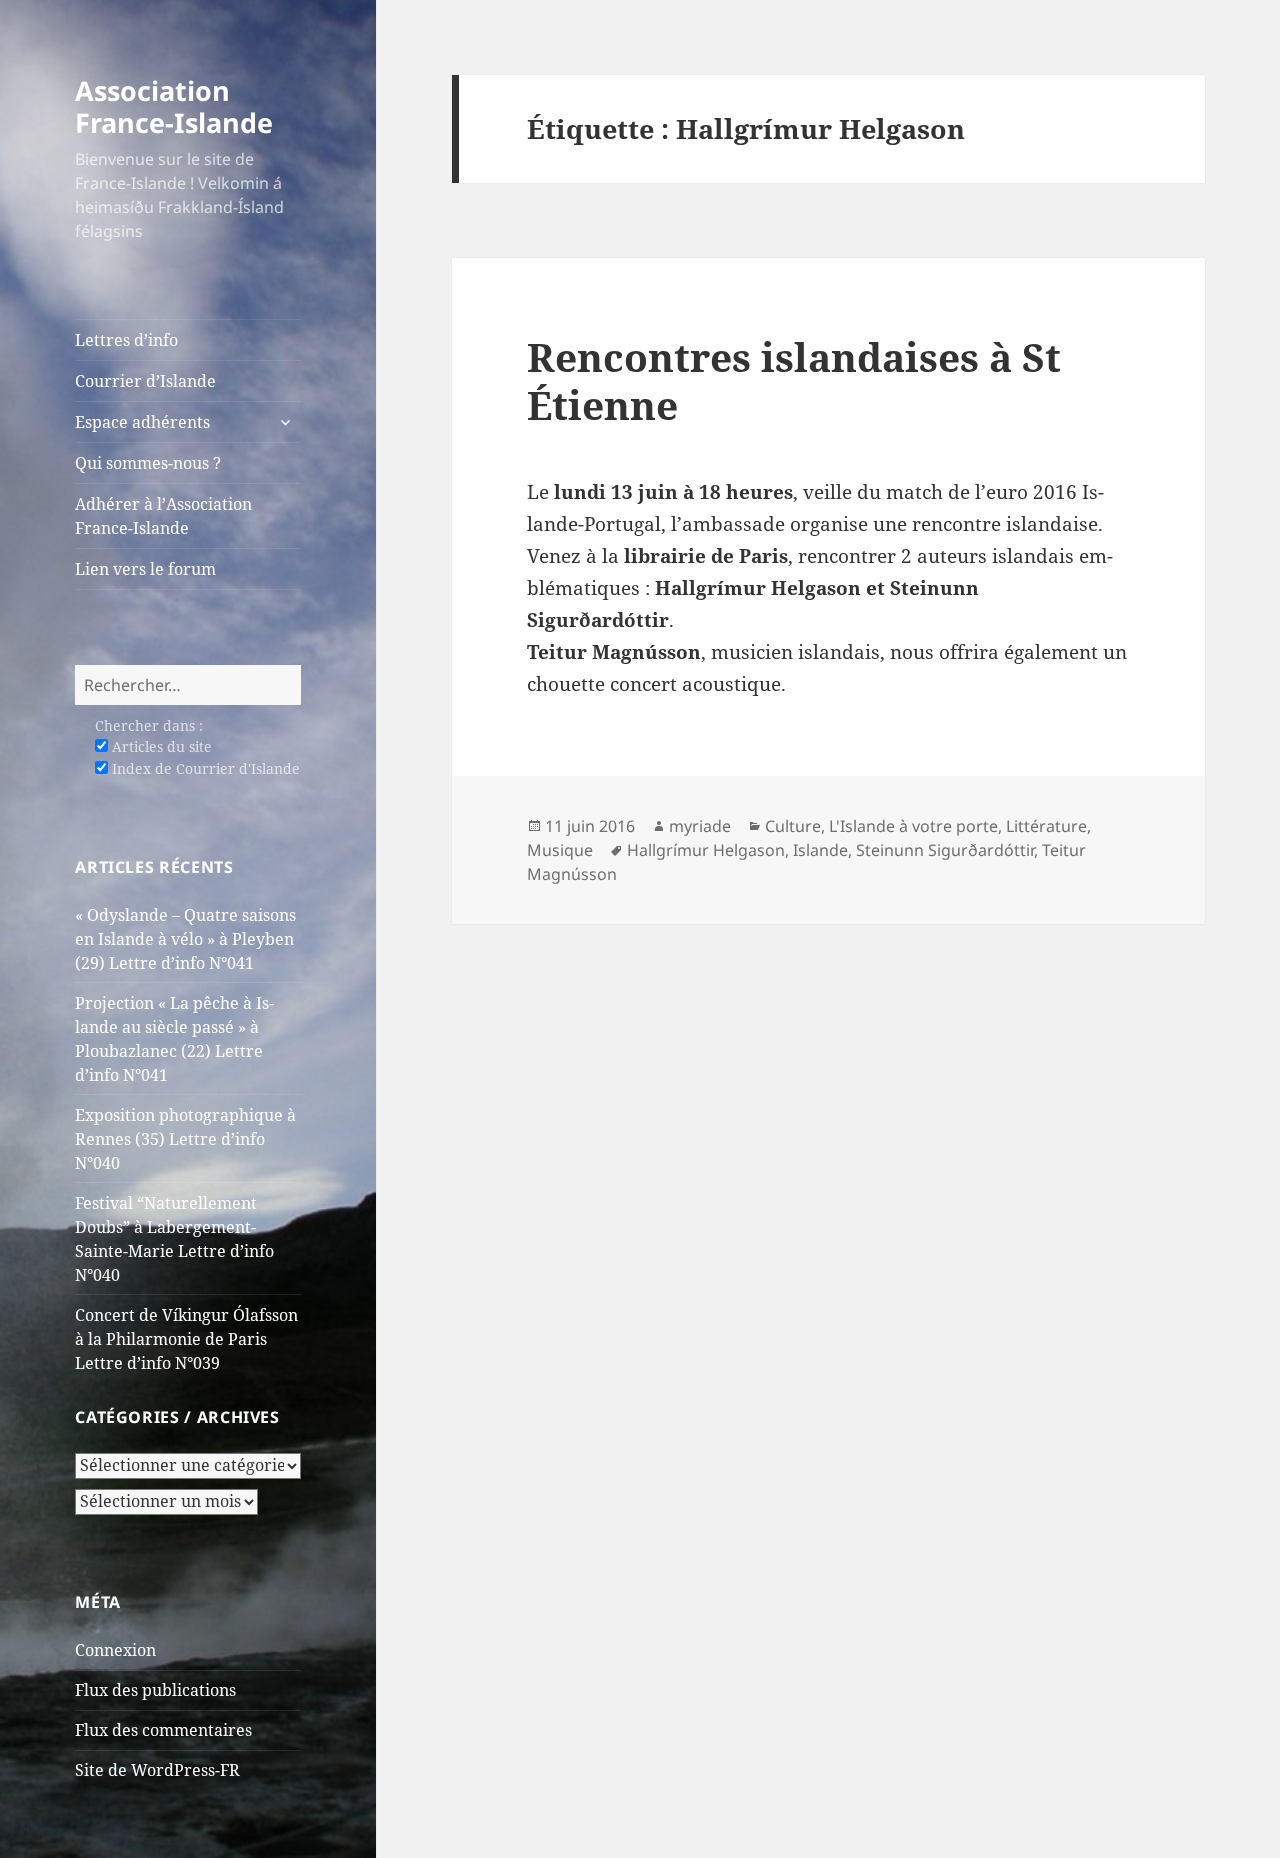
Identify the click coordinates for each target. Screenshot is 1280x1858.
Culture (793, 826)
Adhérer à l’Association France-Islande (163, 516)
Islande (820, 850)
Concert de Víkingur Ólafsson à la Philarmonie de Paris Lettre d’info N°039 (186, 1339)
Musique (560, 850)
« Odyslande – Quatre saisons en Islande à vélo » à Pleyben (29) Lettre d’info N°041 (185, 939)
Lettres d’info (126, 340)
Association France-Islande (174, 106)
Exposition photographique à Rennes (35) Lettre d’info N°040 (185, 1139)
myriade (700, 826)
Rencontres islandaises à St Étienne (794, 380)
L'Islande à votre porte (913, 826)
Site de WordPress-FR (157, 1770)
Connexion (115, 1650)
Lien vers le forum (145, 569)
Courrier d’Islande (145, 381)
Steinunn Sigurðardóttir (945, 850)
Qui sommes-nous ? (148, 463)
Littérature (1046, 826)
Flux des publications (155, 1690)
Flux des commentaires (163, 1730)
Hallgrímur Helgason (706, 850)
